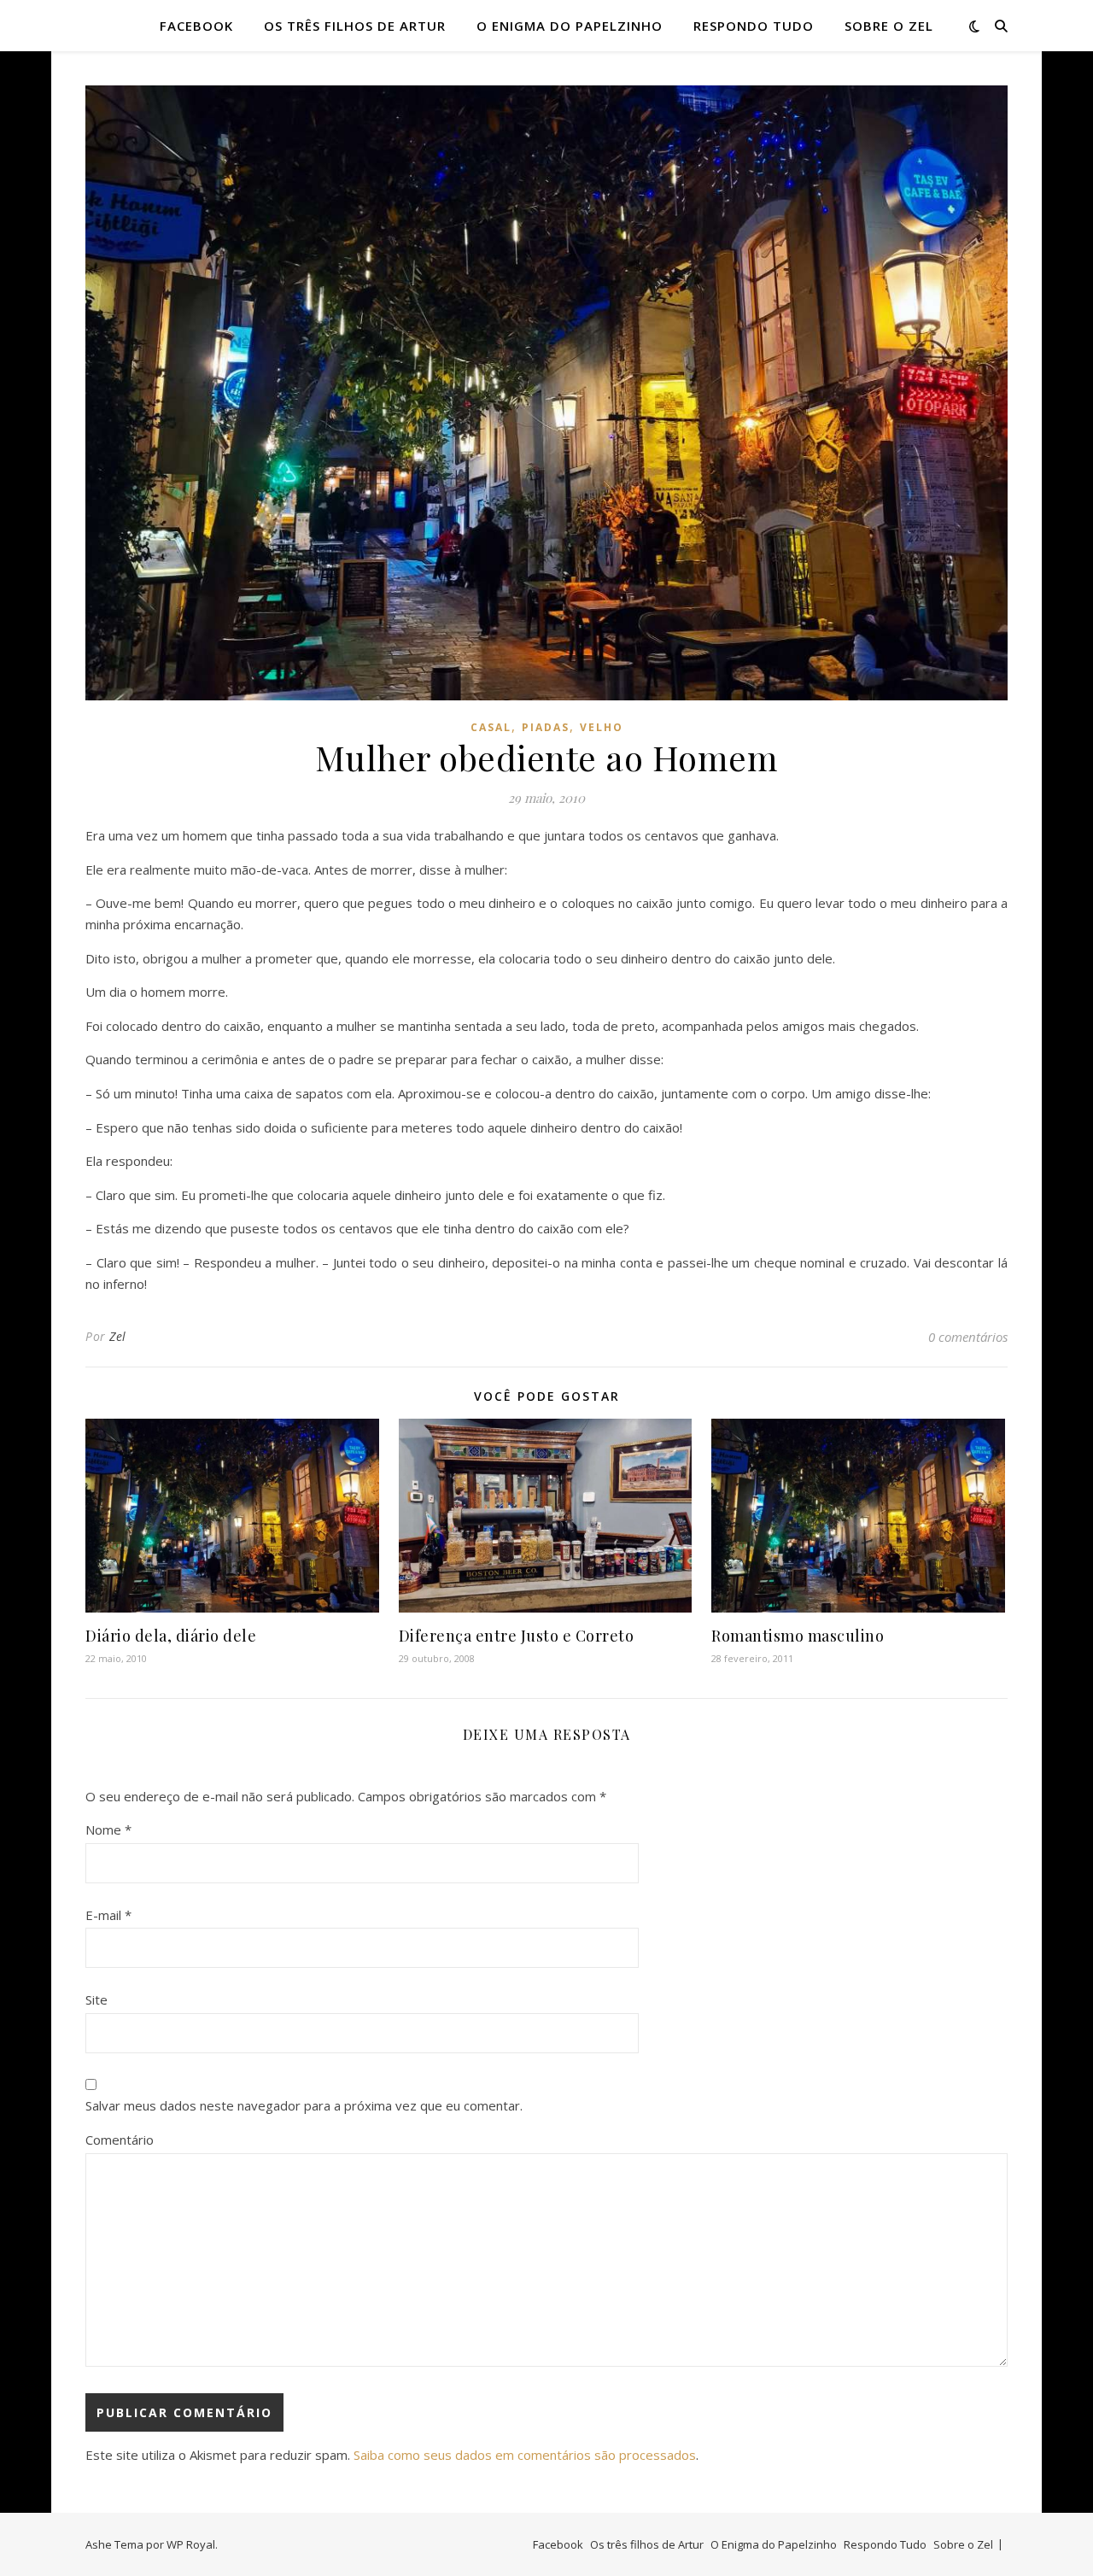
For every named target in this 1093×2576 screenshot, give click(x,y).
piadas (546, 727)
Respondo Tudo (754, 26)
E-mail (108, 1915)
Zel (118, 1336)
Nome (108, 1830)
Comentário (120, 2140)
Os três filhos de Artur (355, 26)
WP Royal (191, 2544)
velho (602, 727)
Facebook (196, 26)
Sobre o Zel (889, 26)
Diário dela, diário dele (171, 1636)
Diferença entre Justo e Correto (517, 1636)
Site (96, 1999)
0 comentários (968, 1337)
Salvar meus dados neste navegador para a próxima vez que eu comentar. (304, 2105)
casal (491, 727)
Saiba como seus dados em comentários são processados (525, 2455)
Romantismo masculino (798, 1636)
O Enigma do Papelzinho (570, 26)
